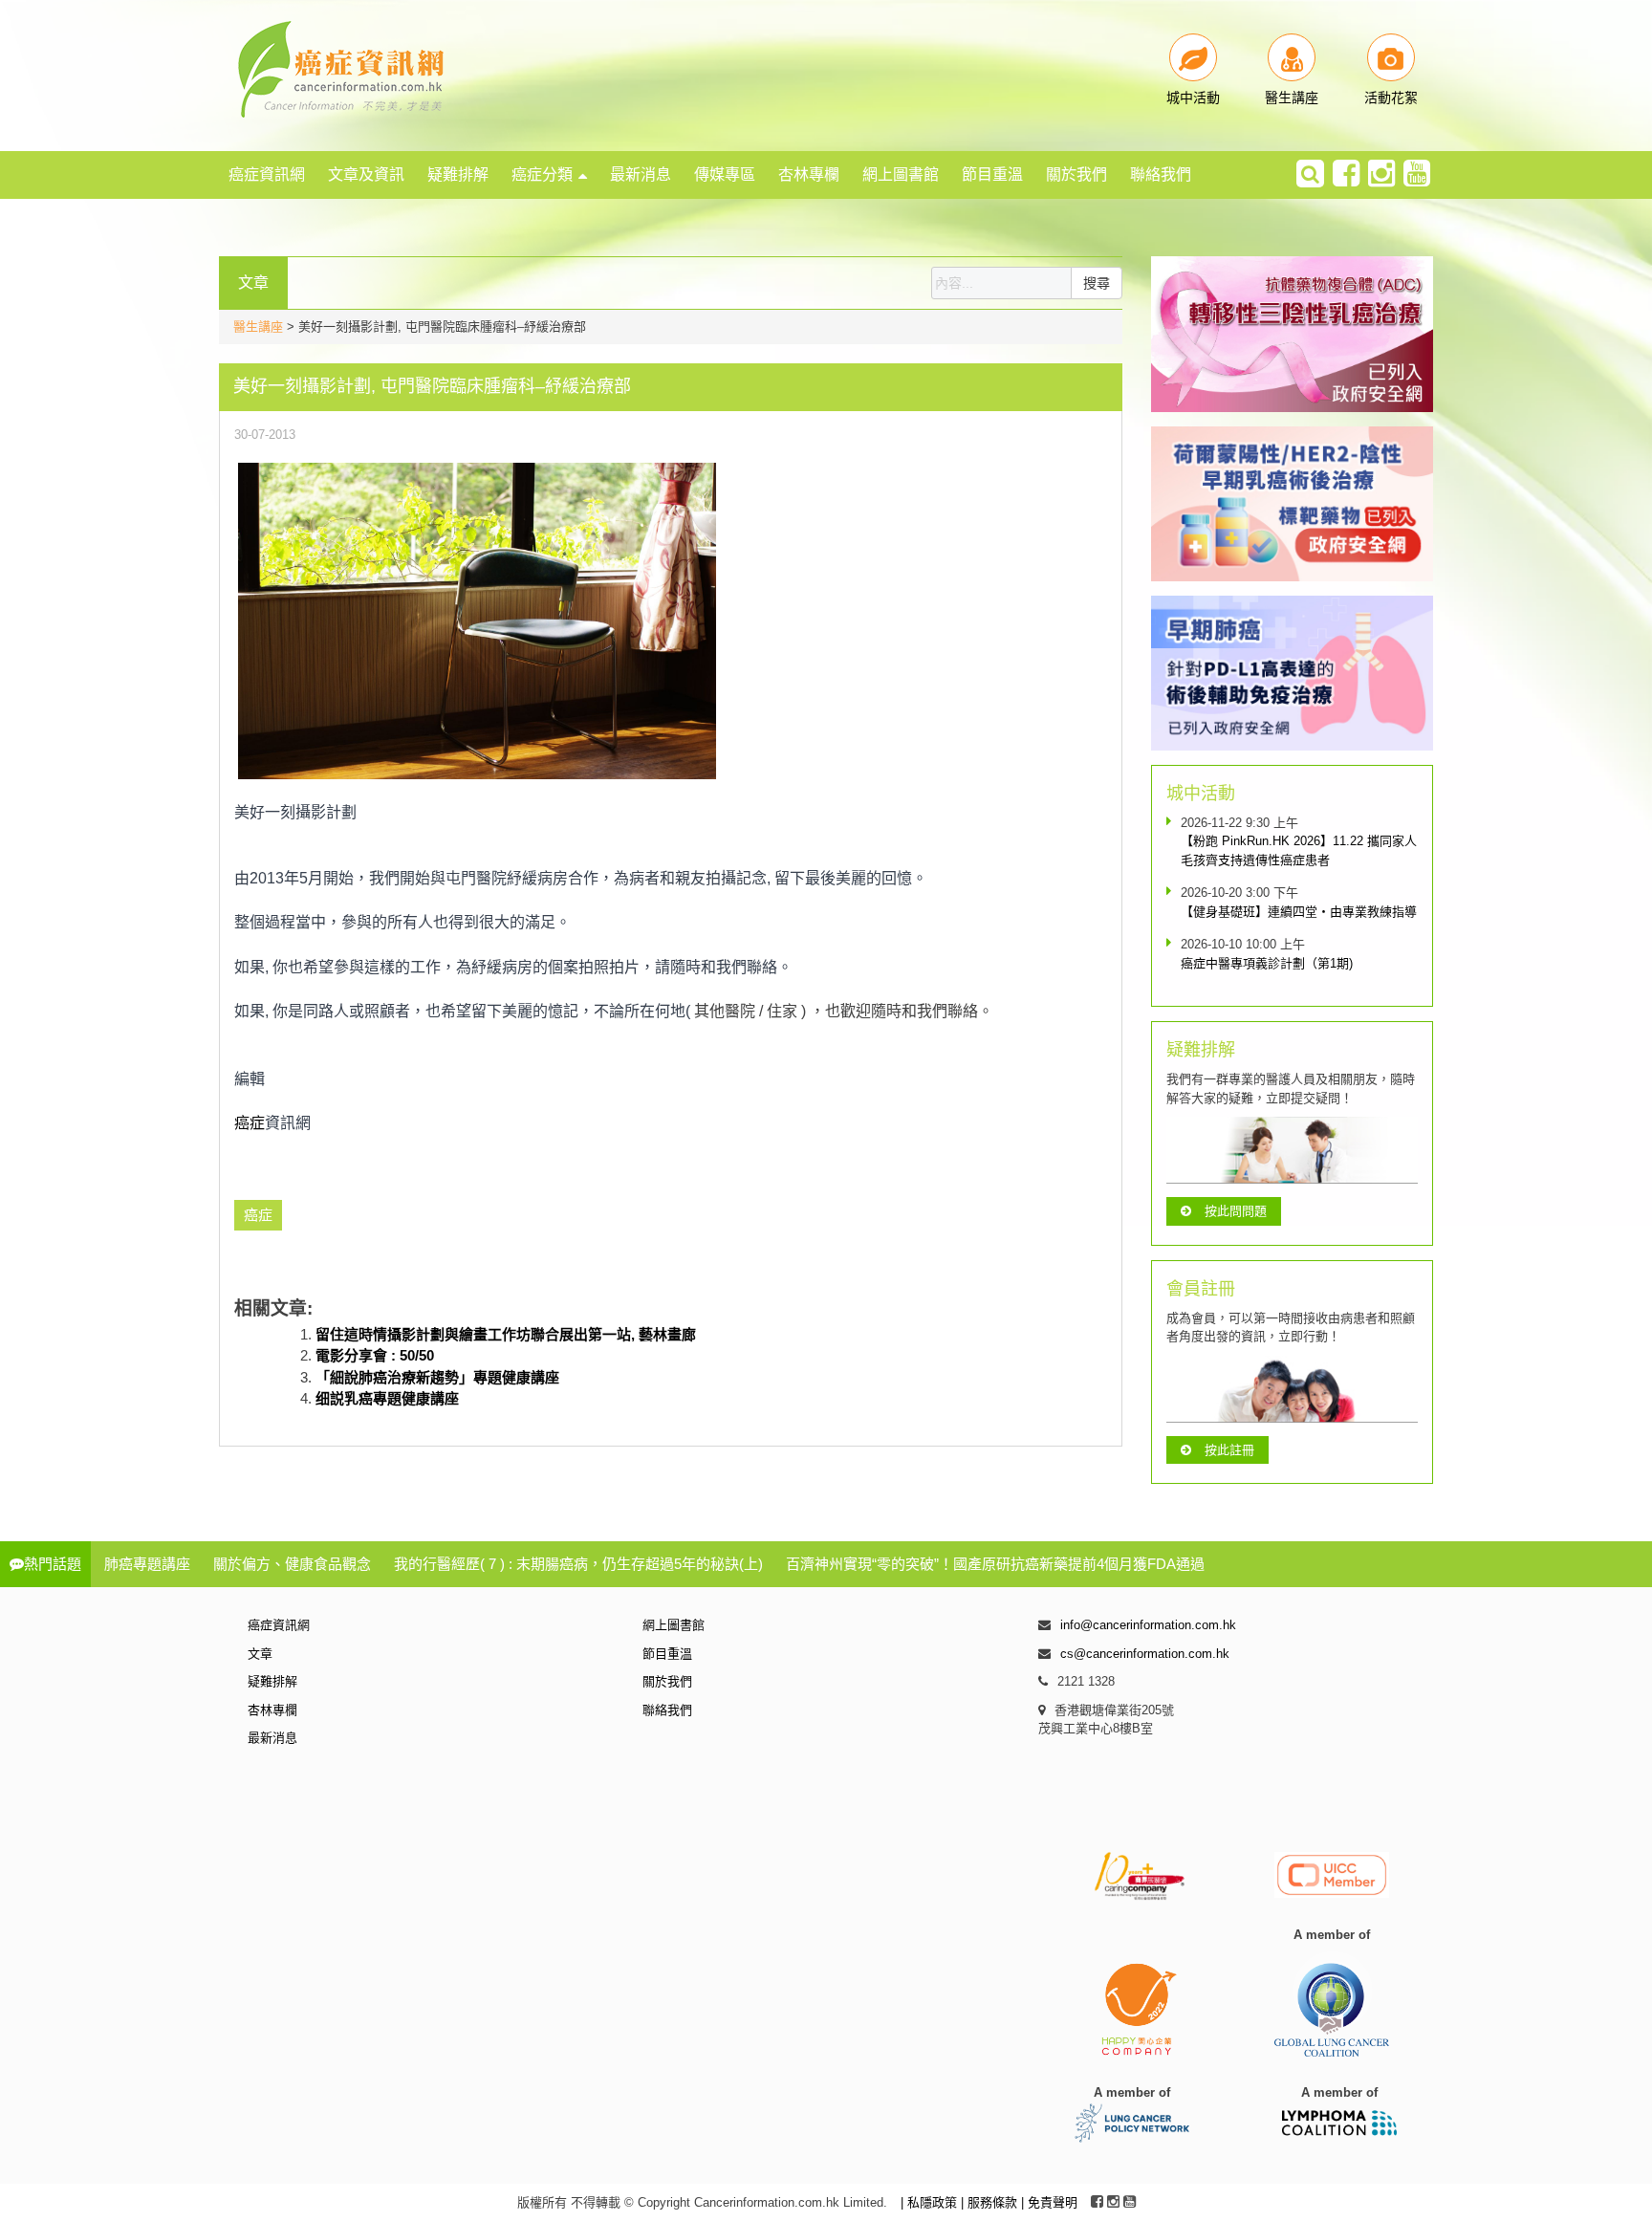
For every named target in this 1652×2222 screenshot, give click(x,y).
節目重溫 (992, 174)
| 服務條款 (991, 2202)
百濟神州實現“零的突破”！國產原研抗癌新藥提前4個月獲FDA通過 (995, 1564)
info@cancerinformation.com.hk (1148, 1625)
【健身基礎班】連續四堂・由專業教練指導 (1299, 912)
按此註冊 (1229, 1450)
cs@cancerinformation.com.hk (1145, 1654)
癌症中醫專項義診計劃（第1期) (1267, 963)
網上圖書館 (901, 174)
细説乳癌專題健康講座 (387, 1398)
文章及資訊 (366, 174)
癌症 (250, 1123)
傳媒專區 (725, 174)
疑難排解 (458, 174)
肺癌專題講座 (147, 1564)
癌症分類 (542, 174)
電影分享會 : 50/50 (375, 1355)
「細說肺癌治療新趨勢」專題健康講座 (437, 1377)
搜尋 (1097, 283)
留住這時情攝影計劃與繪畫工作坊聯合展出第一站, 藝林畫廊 (506, 1334)
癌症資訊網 (267, 174)
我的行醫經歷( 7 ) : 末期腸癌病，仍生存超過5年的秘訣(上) (578, 1564)
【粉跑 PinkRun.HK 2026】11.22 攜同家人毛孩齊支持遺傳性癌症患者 (1299, 850)
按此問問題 (1236, 1211)
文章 (260, 1654)
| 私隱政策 (931, 2202)
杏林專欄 (809, 174)
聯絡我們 (1161, 174)
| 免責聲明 (1049, 2202)
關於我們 (1076, 174)
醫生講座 (258, 327)
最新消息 (641, 174)
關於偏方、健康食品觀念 (292, 1564)
